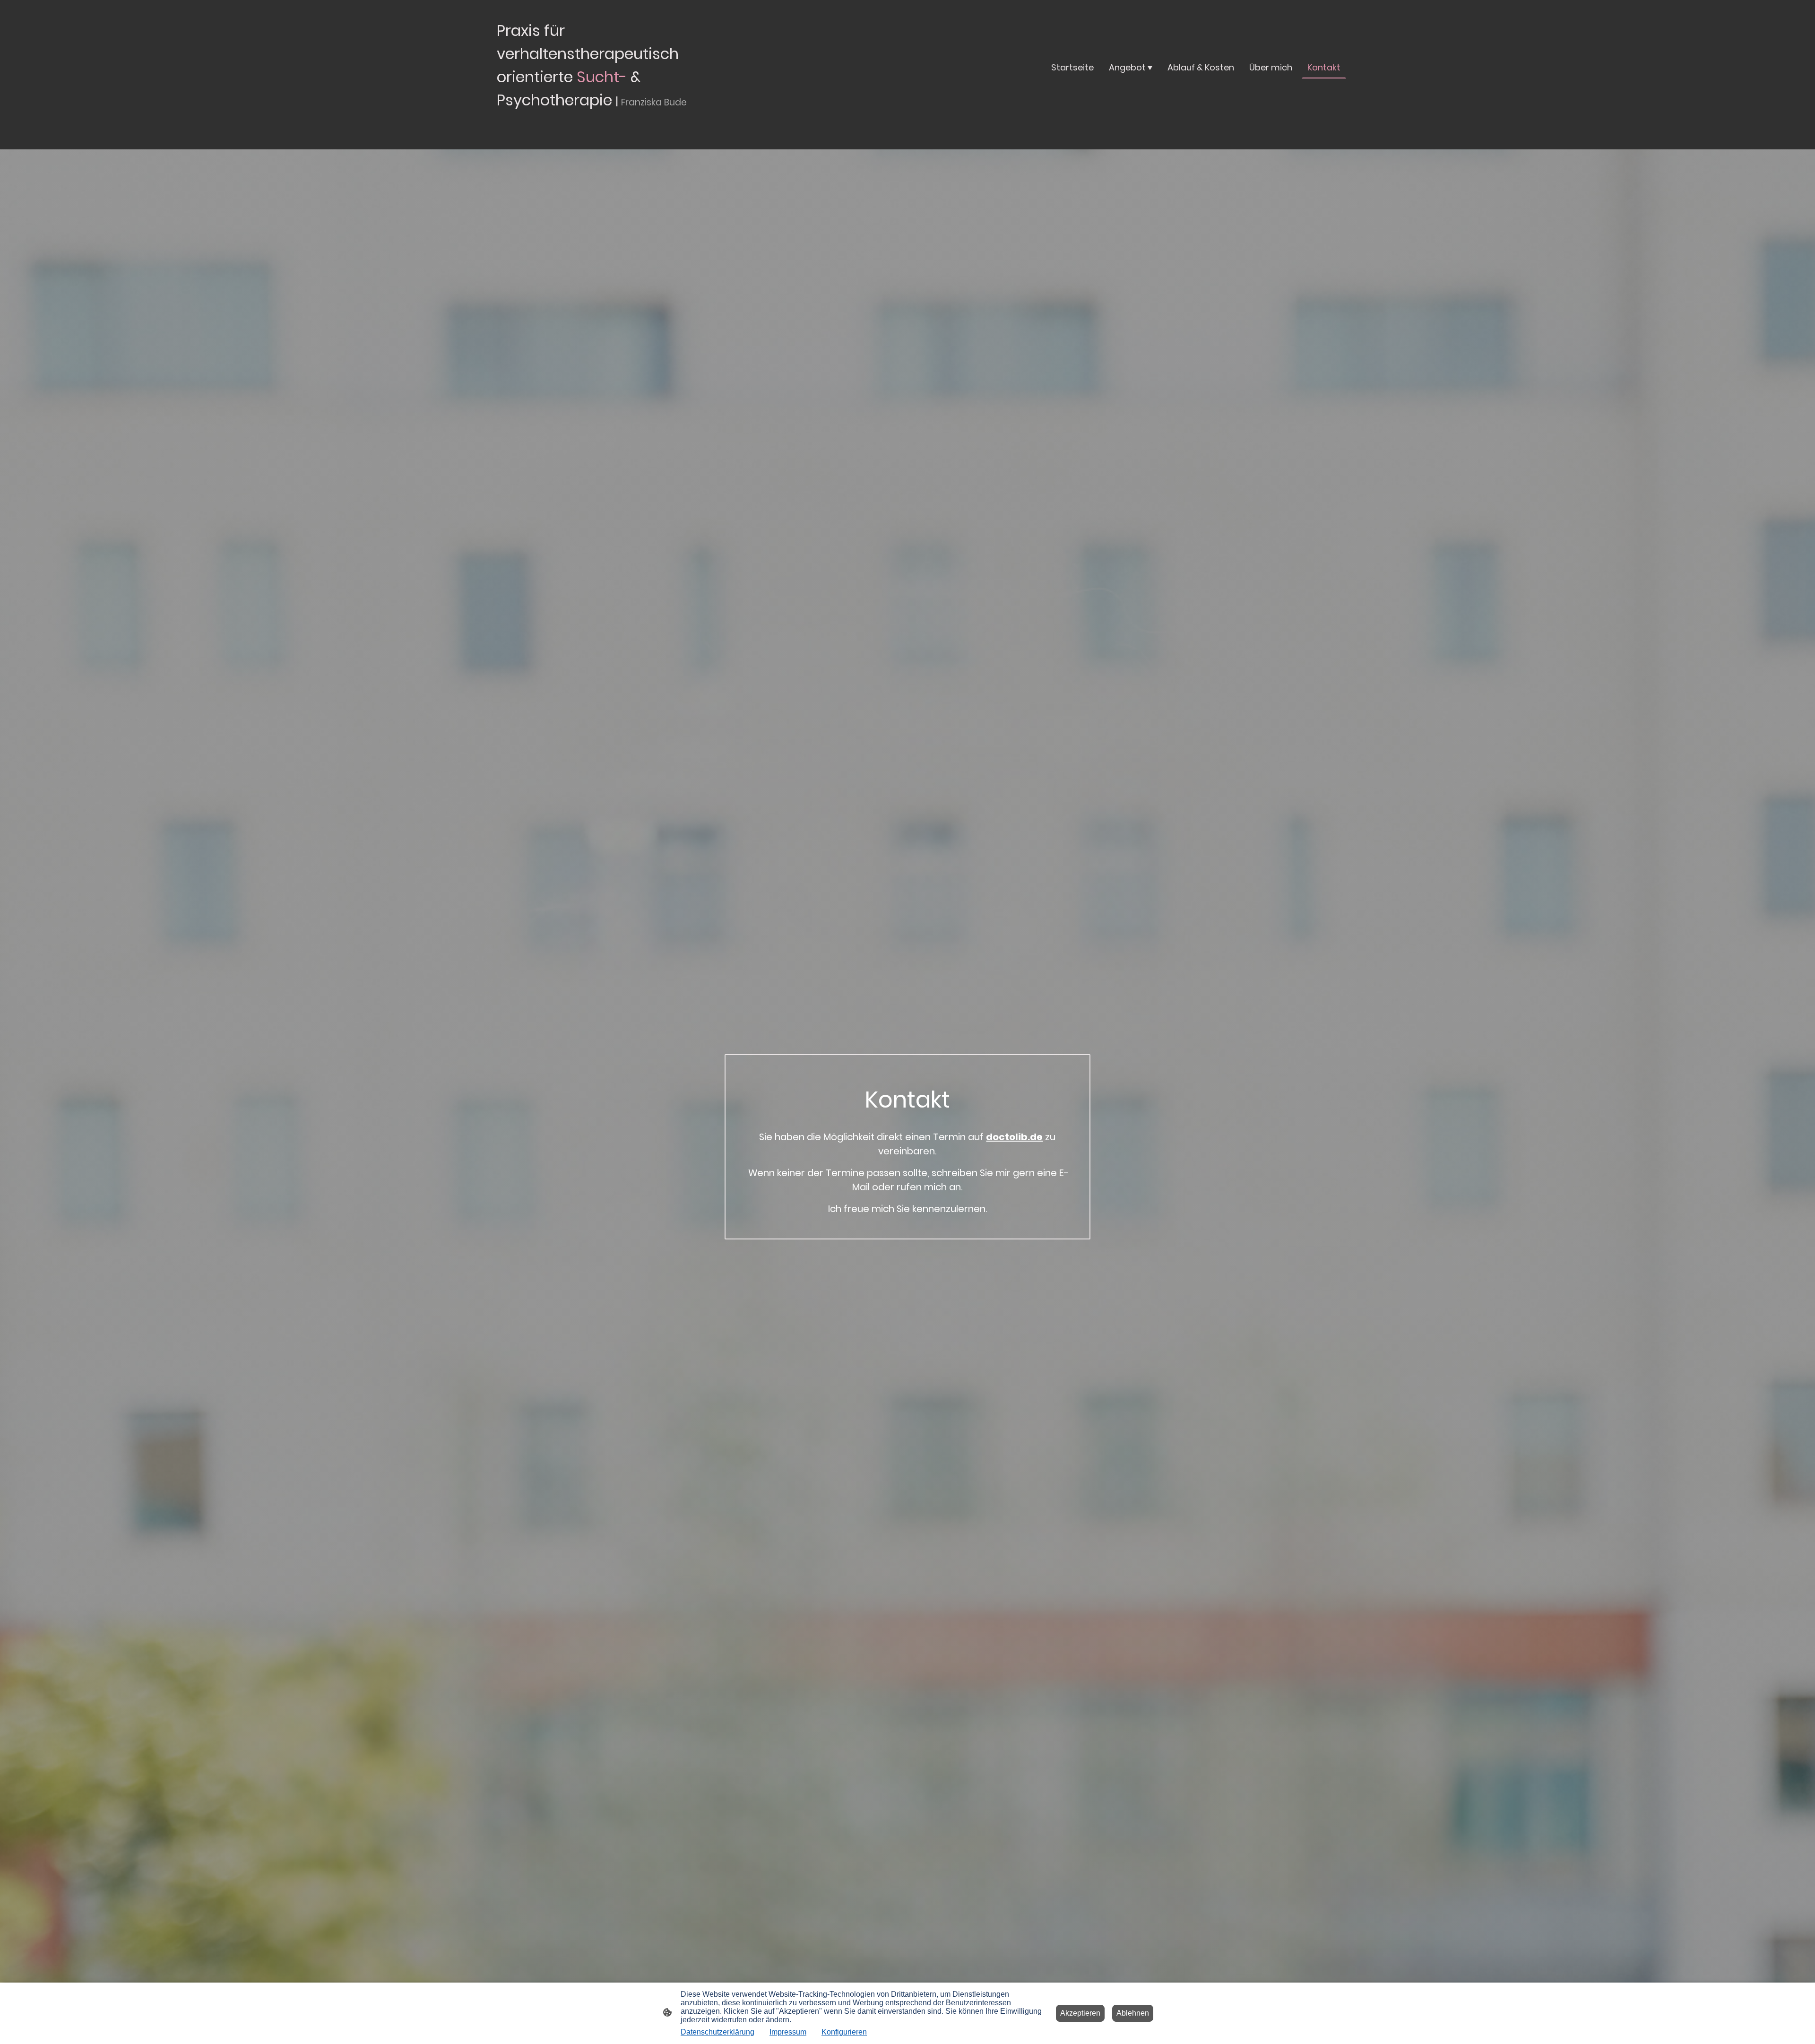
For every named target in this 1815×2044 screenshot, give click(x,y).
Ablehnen (1133, 2013)
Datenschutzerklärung (717, 2032)
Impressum (788, 2032)
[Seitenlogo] (610, 122)
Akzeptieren (1080, 2013)
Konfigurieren (844, 2032)
